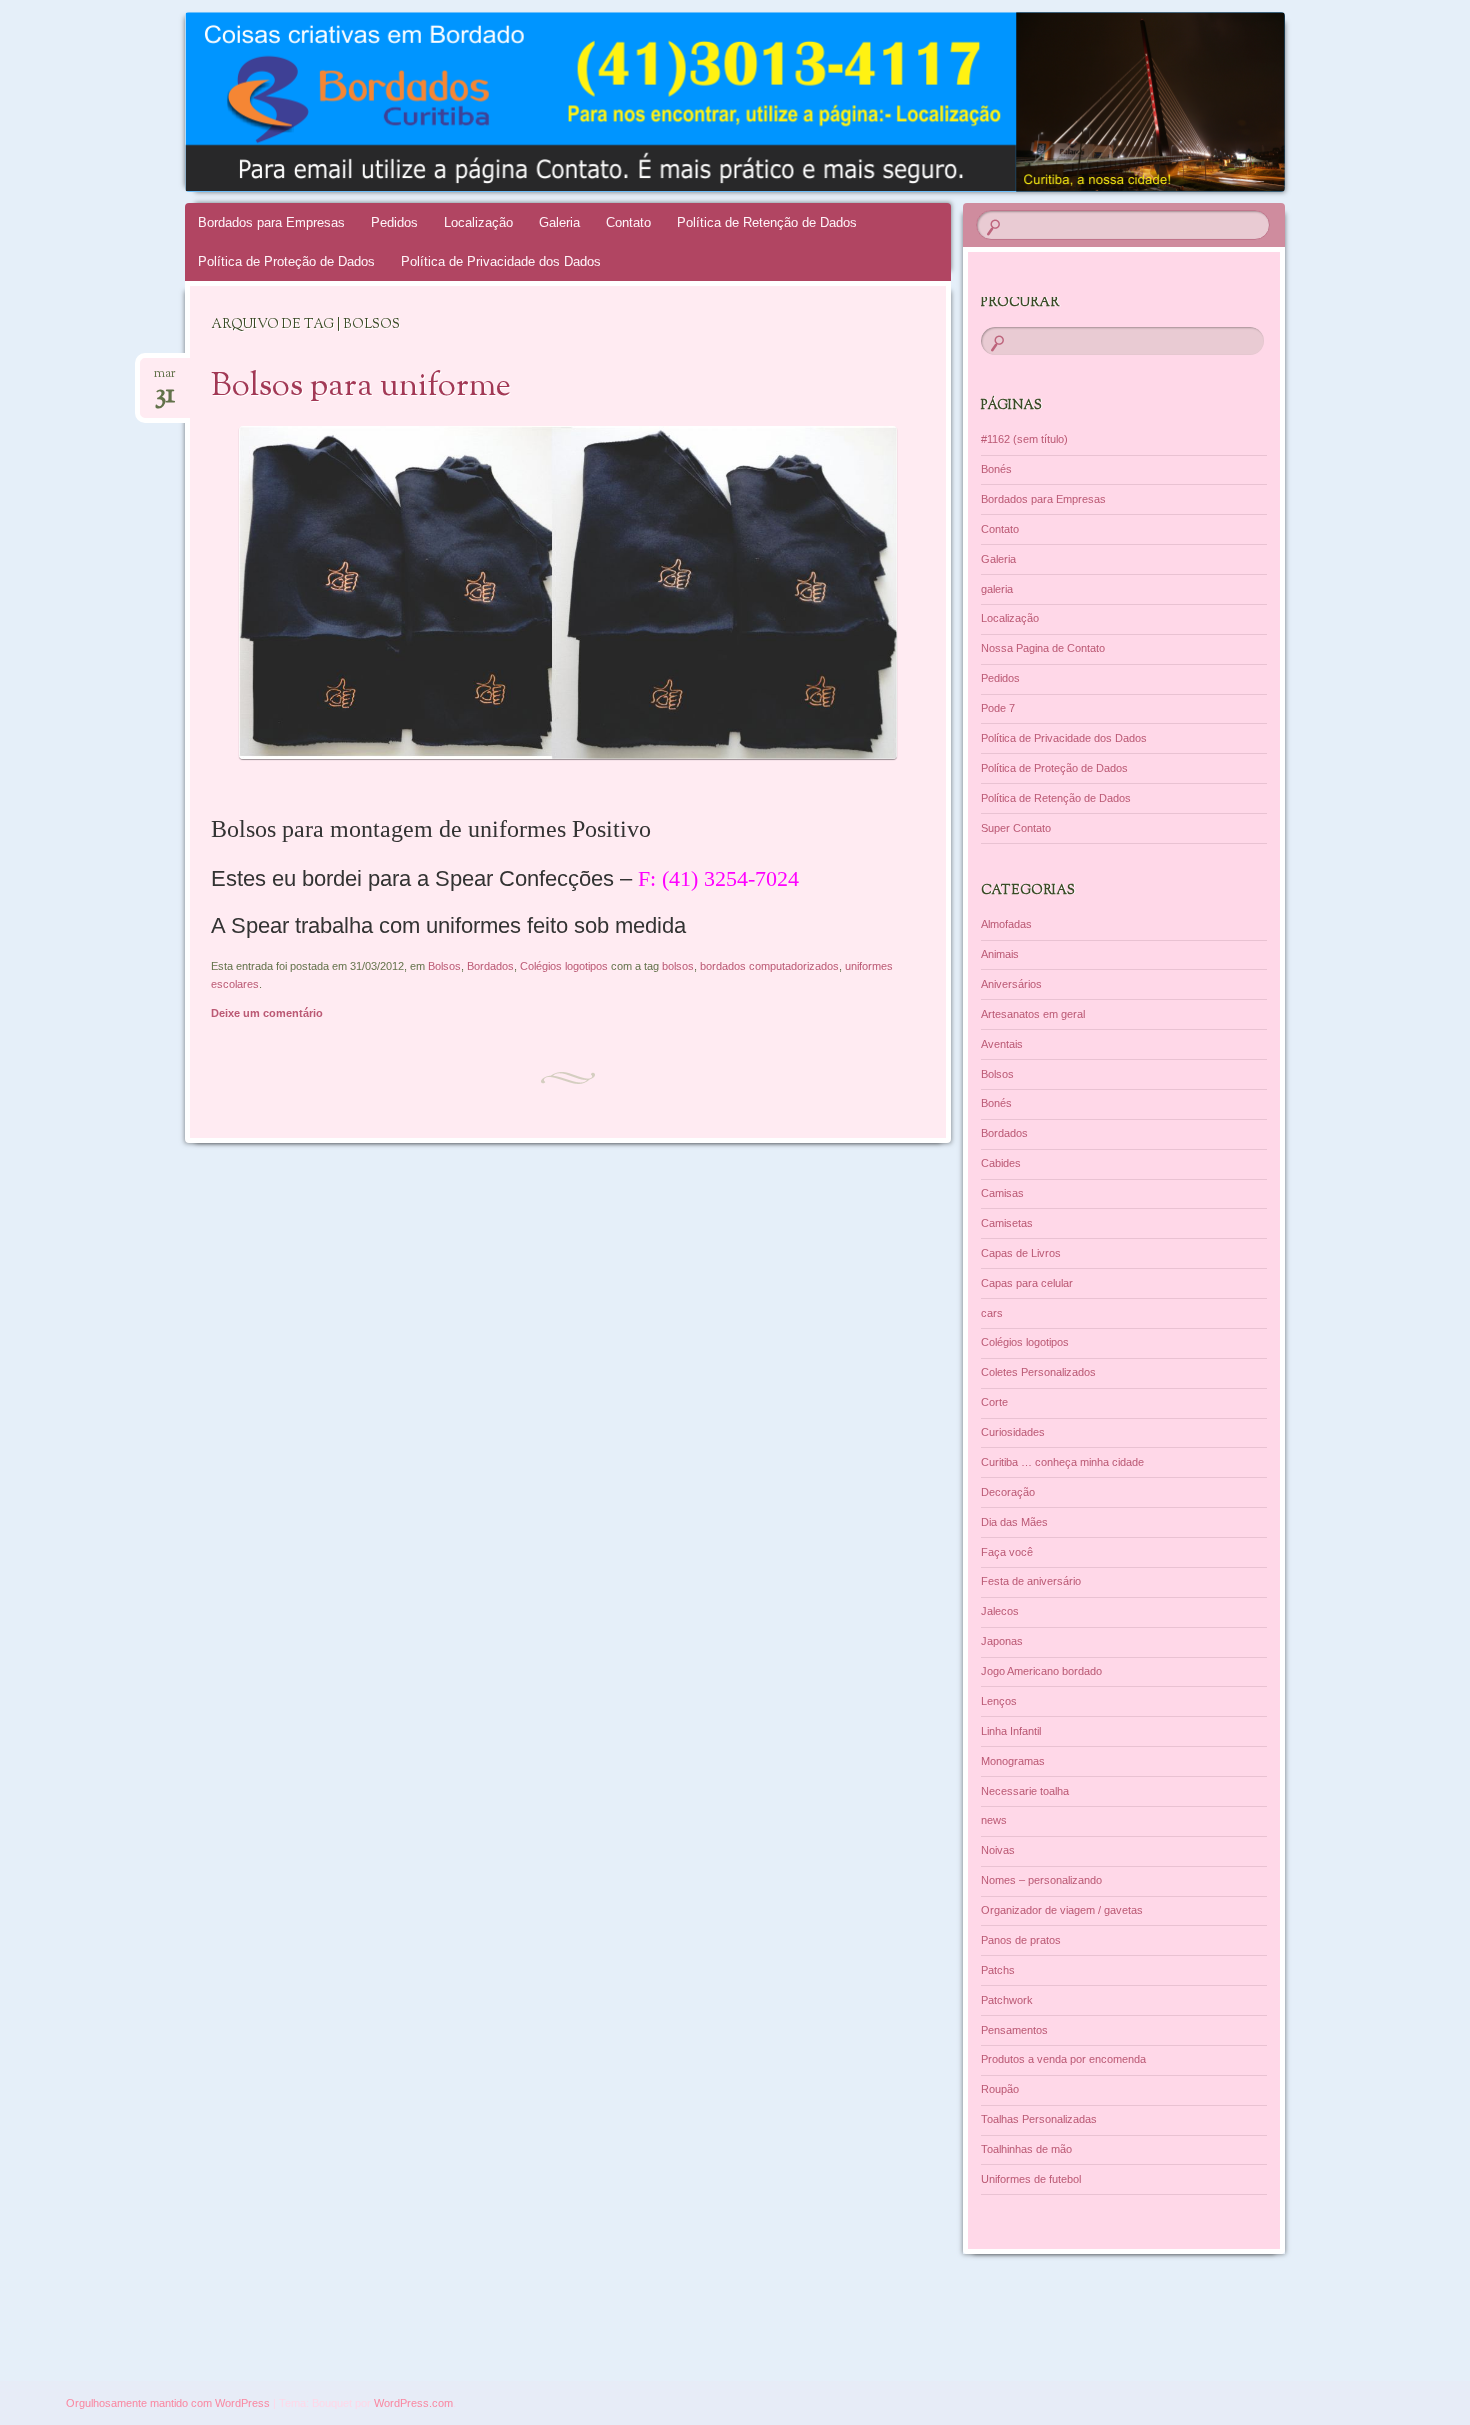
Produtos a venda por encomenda (1063, 2059)
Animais (1000, 954)
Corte (994, 1402)
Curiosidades (1013, 1432)
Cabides (1001, 1163)
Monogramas (1013, 1761)
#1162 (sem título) (1024, 439)
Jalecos (1000, 1611)
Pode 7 (998, 708)
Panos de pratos (1021, 1940)
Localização (478, 222)
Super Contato (1016, 828)
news (994, 1820)
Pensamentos (1014, 2030)
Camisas (1002, 1193)
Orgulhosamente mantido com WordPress (168, 2403)
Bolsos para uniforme (361, 387)
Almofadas (1006, 924)
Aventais (1002, 1044)
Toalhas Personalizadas (1039, 2119)
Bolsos (444, 966)
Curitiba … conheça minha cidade (1062, 1462)
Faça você (1007, 1552)
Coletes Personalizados (1038, 1372)
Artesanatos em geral (1033, 1014)
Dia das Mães (1014, 1522)
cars (992, 1313)
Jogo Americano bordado (1041, 1671)
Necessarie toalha (1025, 1791)
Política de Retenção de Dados (767, 222)
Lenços (999, 1701)
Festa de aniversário (1031, 1581)
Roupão (1000, 2089)
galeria (997, 589)
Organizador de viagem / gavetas (1062, 1910)
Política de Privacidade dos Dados (501, 261)
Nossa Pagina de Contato (1043, 648)
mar (165, 379)
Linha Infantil (1011, 1731)
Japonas (1002, 1641)
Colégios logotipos (564, 966)
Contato (628, 222)
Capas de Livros (1021, 1253)
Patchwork (1007, 2000)
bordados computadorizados (769, 966)
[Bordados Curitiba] (773, 102)
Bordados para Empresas (271, 222)
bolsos (678, 966)
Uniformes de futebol (1031, 2179)
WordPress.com (413, 2403)
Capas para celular (1027, 1283)
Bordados (490, 966)
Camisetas (1007, 1223)
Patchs (998, 1970)
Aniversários (1011, 984)
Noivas (998, 1850)
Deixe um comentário (267, 1013)
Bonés (996, 469)
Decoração (1008, 1492)
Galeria (559, 222)
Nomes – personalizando (1041, 1880)
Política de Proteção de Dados (286, 261)
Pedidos (394, 222)
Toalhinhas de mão (1026, 2149)
